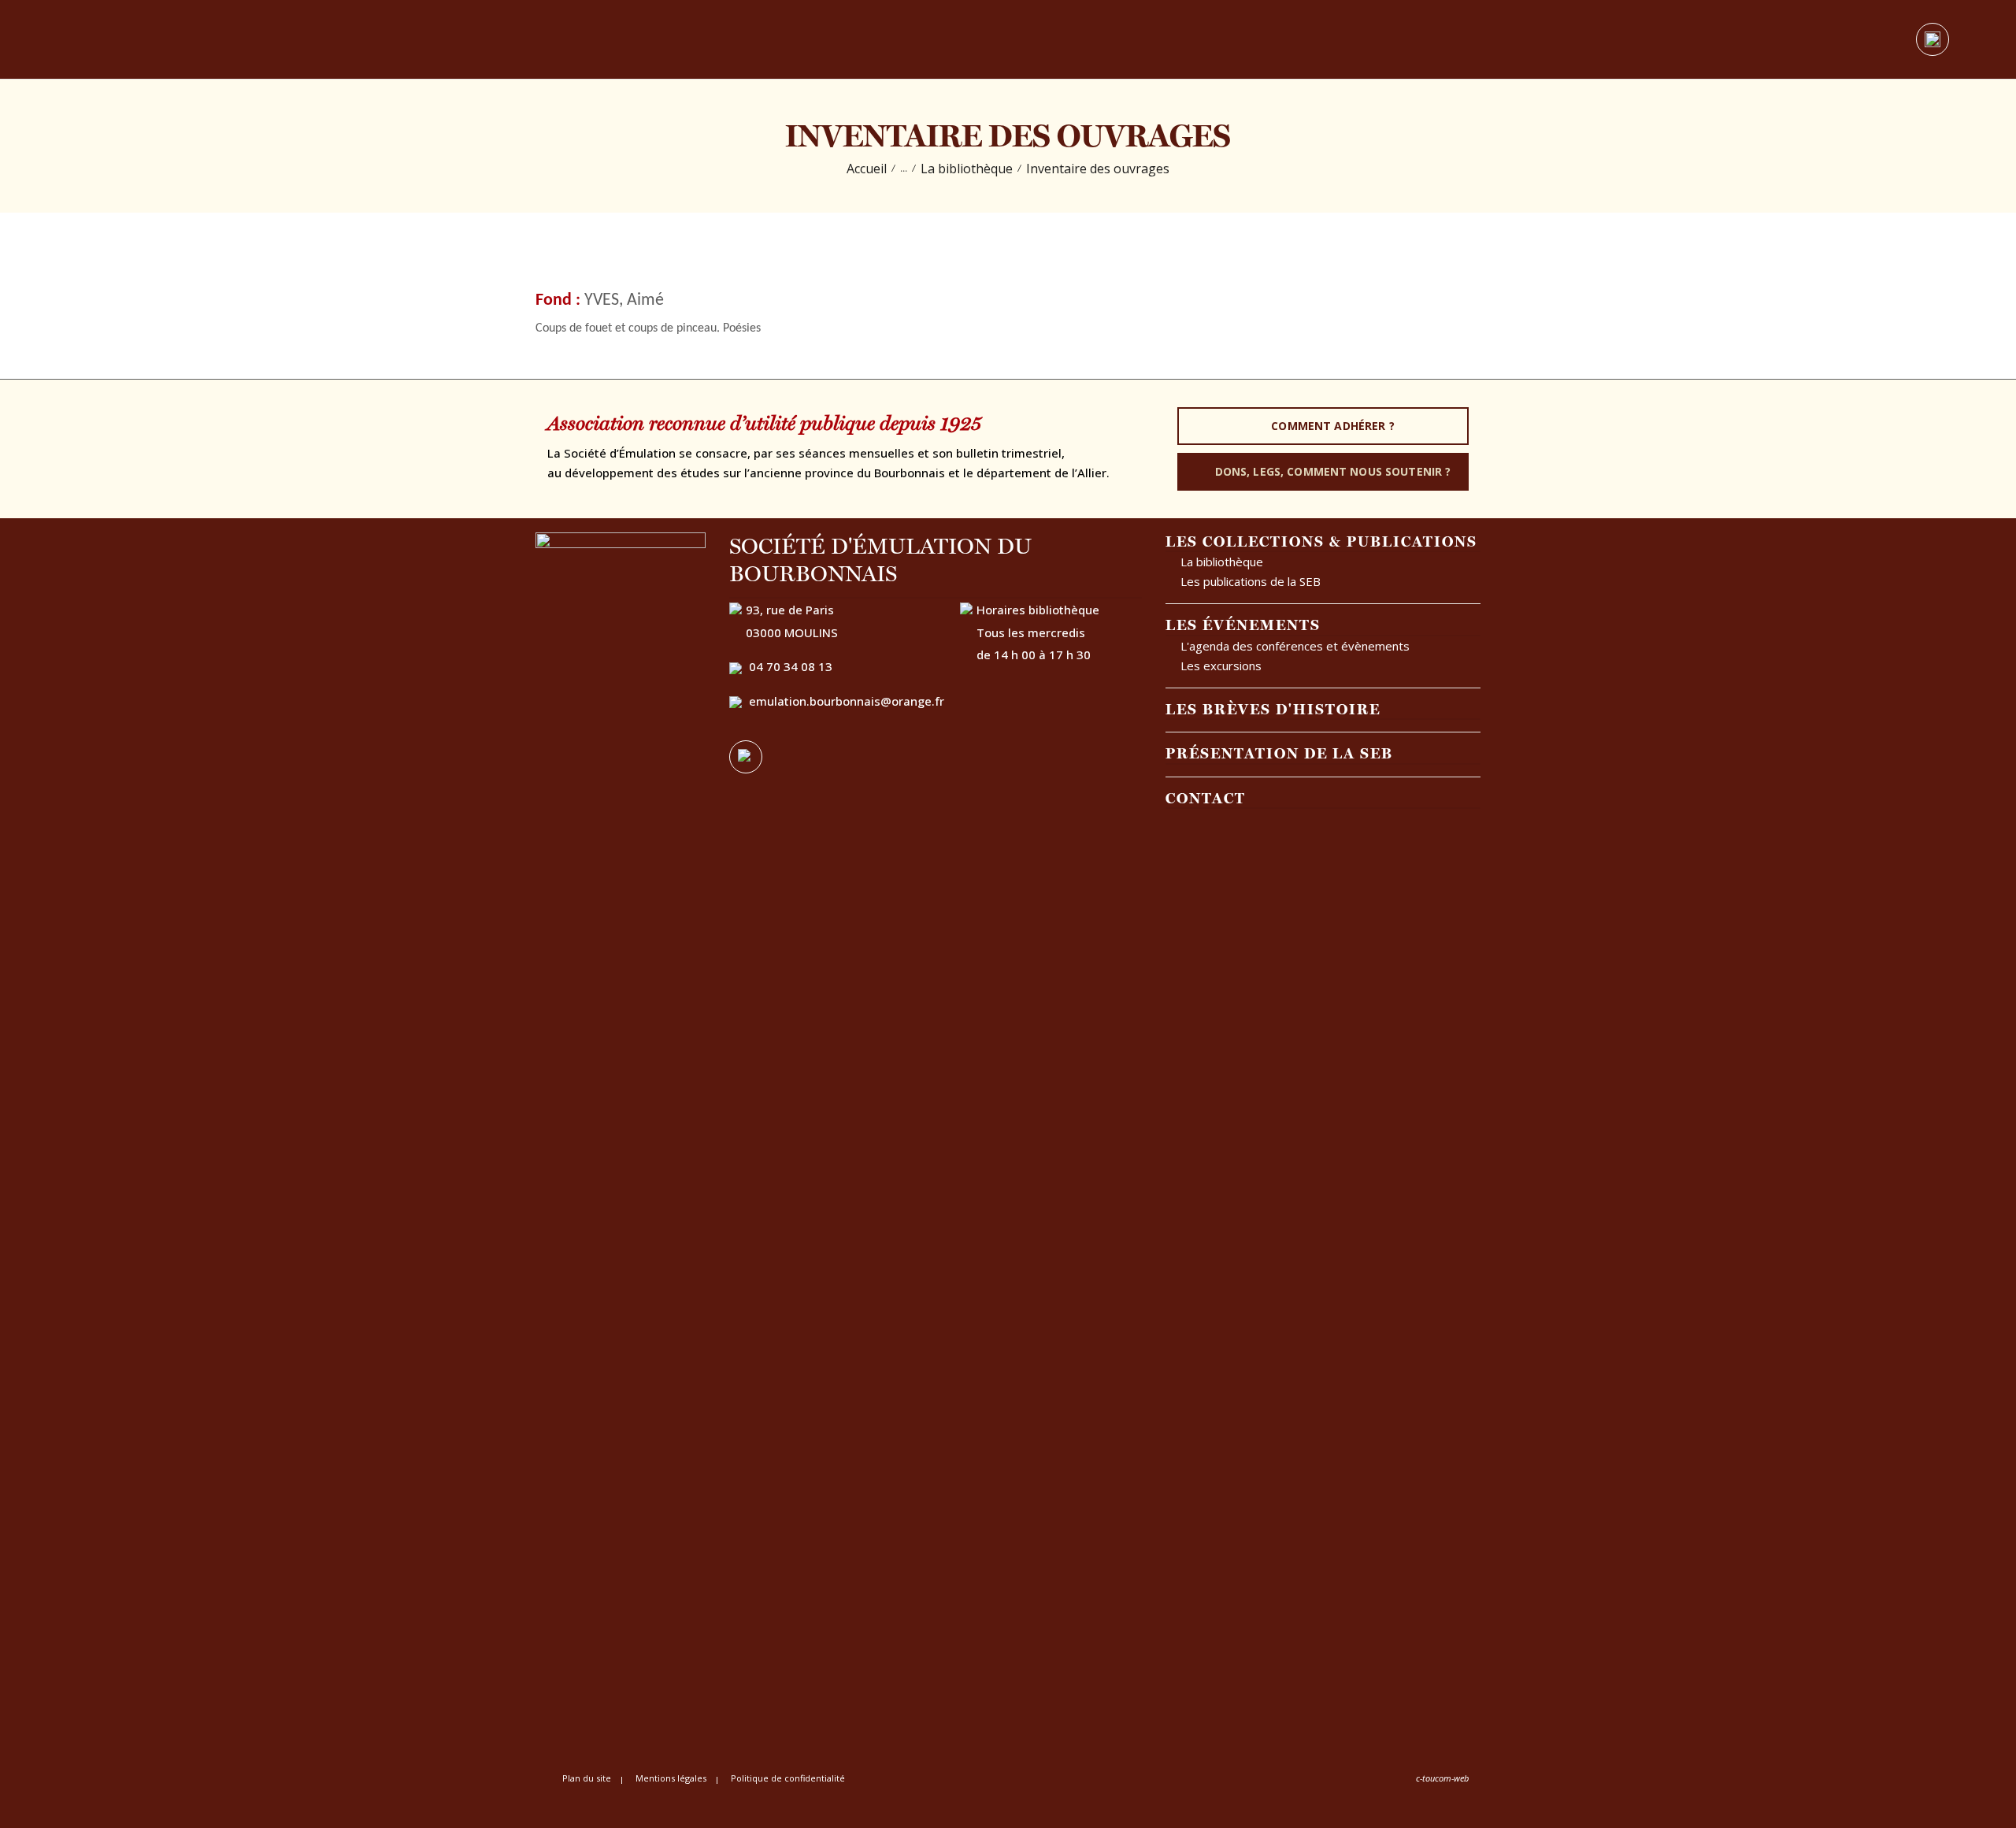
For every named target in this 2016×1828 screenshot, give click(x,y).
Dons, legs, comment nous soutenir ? (1333, 471)
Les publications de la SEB (1251, 581)
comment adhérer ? (1332, 426)
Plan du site (587, 1778)
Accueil (867, 169)
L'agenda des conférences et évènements (1295, 646)
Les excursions (1221, 666)
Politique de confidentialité (788, 1778)
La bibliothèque (967, 169)
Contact (1206, 798)
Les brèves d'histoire (1273, 709)
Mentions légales (671, 1778)
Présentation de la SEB (1279, 753)
